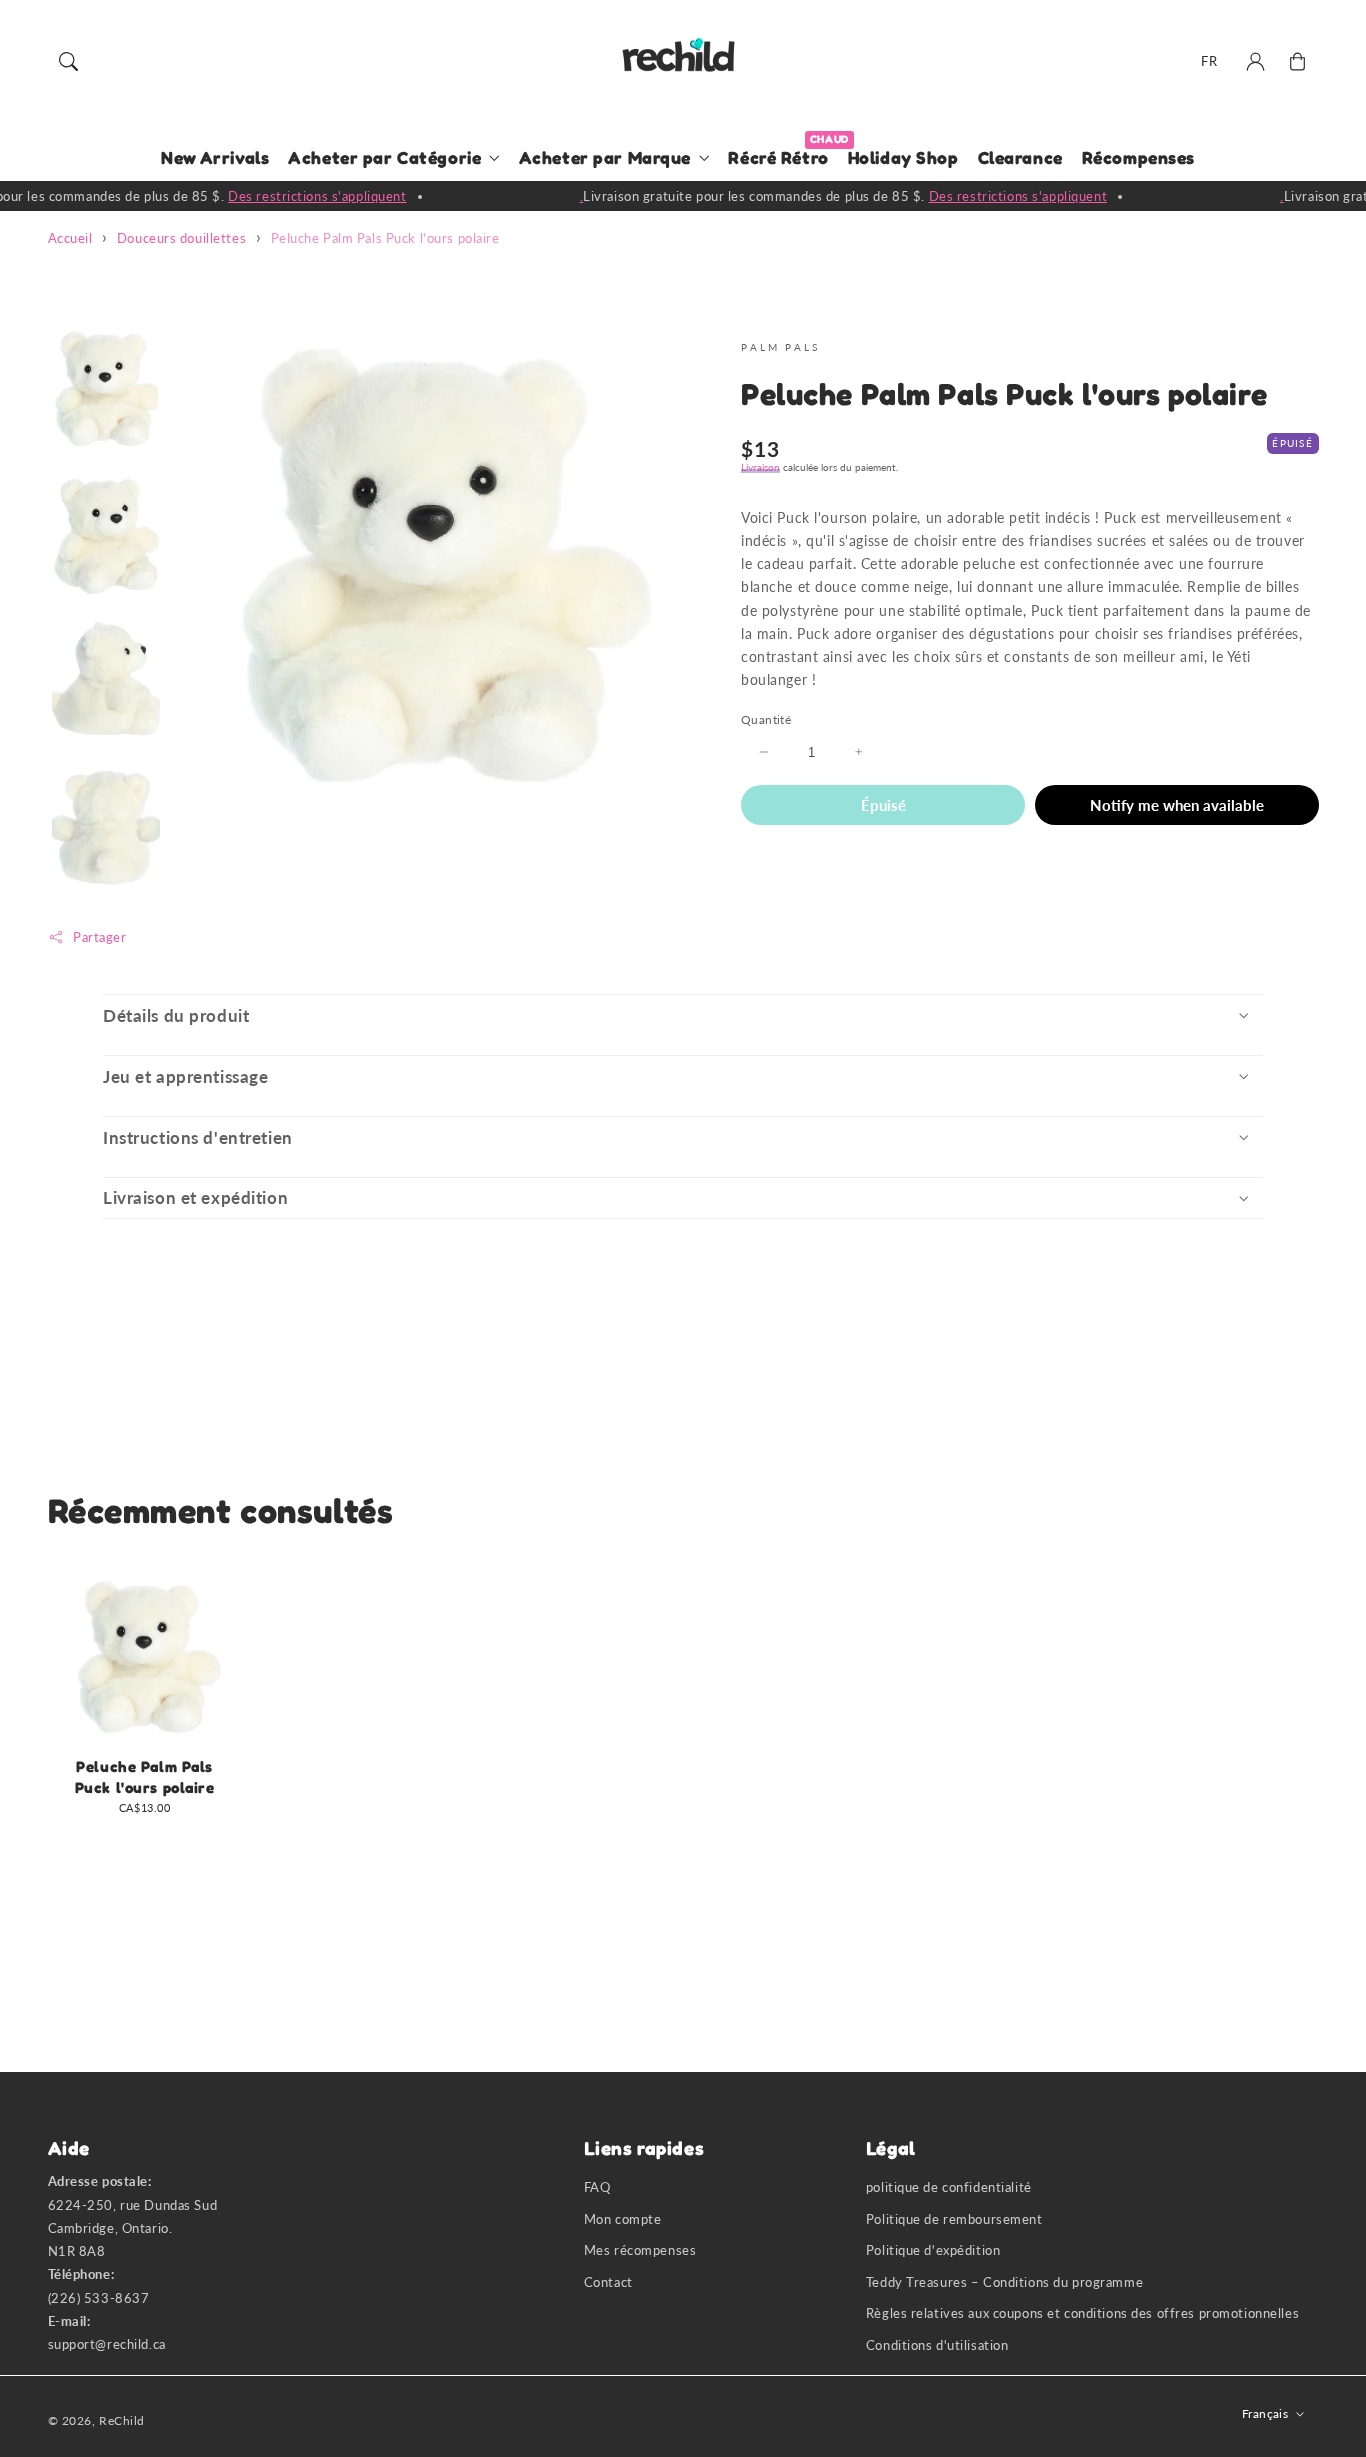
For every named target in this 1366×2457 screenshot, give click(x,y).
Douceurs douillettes (181, 238)
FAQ (597, 2187)
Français (1265, 2413)
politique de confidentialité (949, 2187)
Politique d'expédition (933, 2250)
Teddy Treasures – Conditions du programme (1004, 2282)
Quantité (766, 719)
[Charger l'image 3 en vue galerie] (106, 681)
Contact (608, 2282)
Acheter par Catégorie (384, 157)
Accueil (70, 238)
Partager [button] (100, 937)
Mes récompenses (640, 2250)
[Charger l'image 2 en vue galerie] (106, 535)
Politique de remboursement (954, 2219)
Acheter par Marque (605, 157)
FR (1209, 61)
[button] (69, 62)
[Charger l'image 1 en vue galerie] (106, 390)
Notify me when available (1177, 804)
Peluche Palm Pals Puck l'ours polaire (385, 238)
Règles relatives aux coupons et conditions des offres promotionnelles (1082, 2313)
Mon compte (623, 2219)
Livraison (760, 466)
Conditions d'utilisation (937, 2345)
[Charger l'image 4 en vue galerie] (106, 827)
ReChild (122, 2420)
